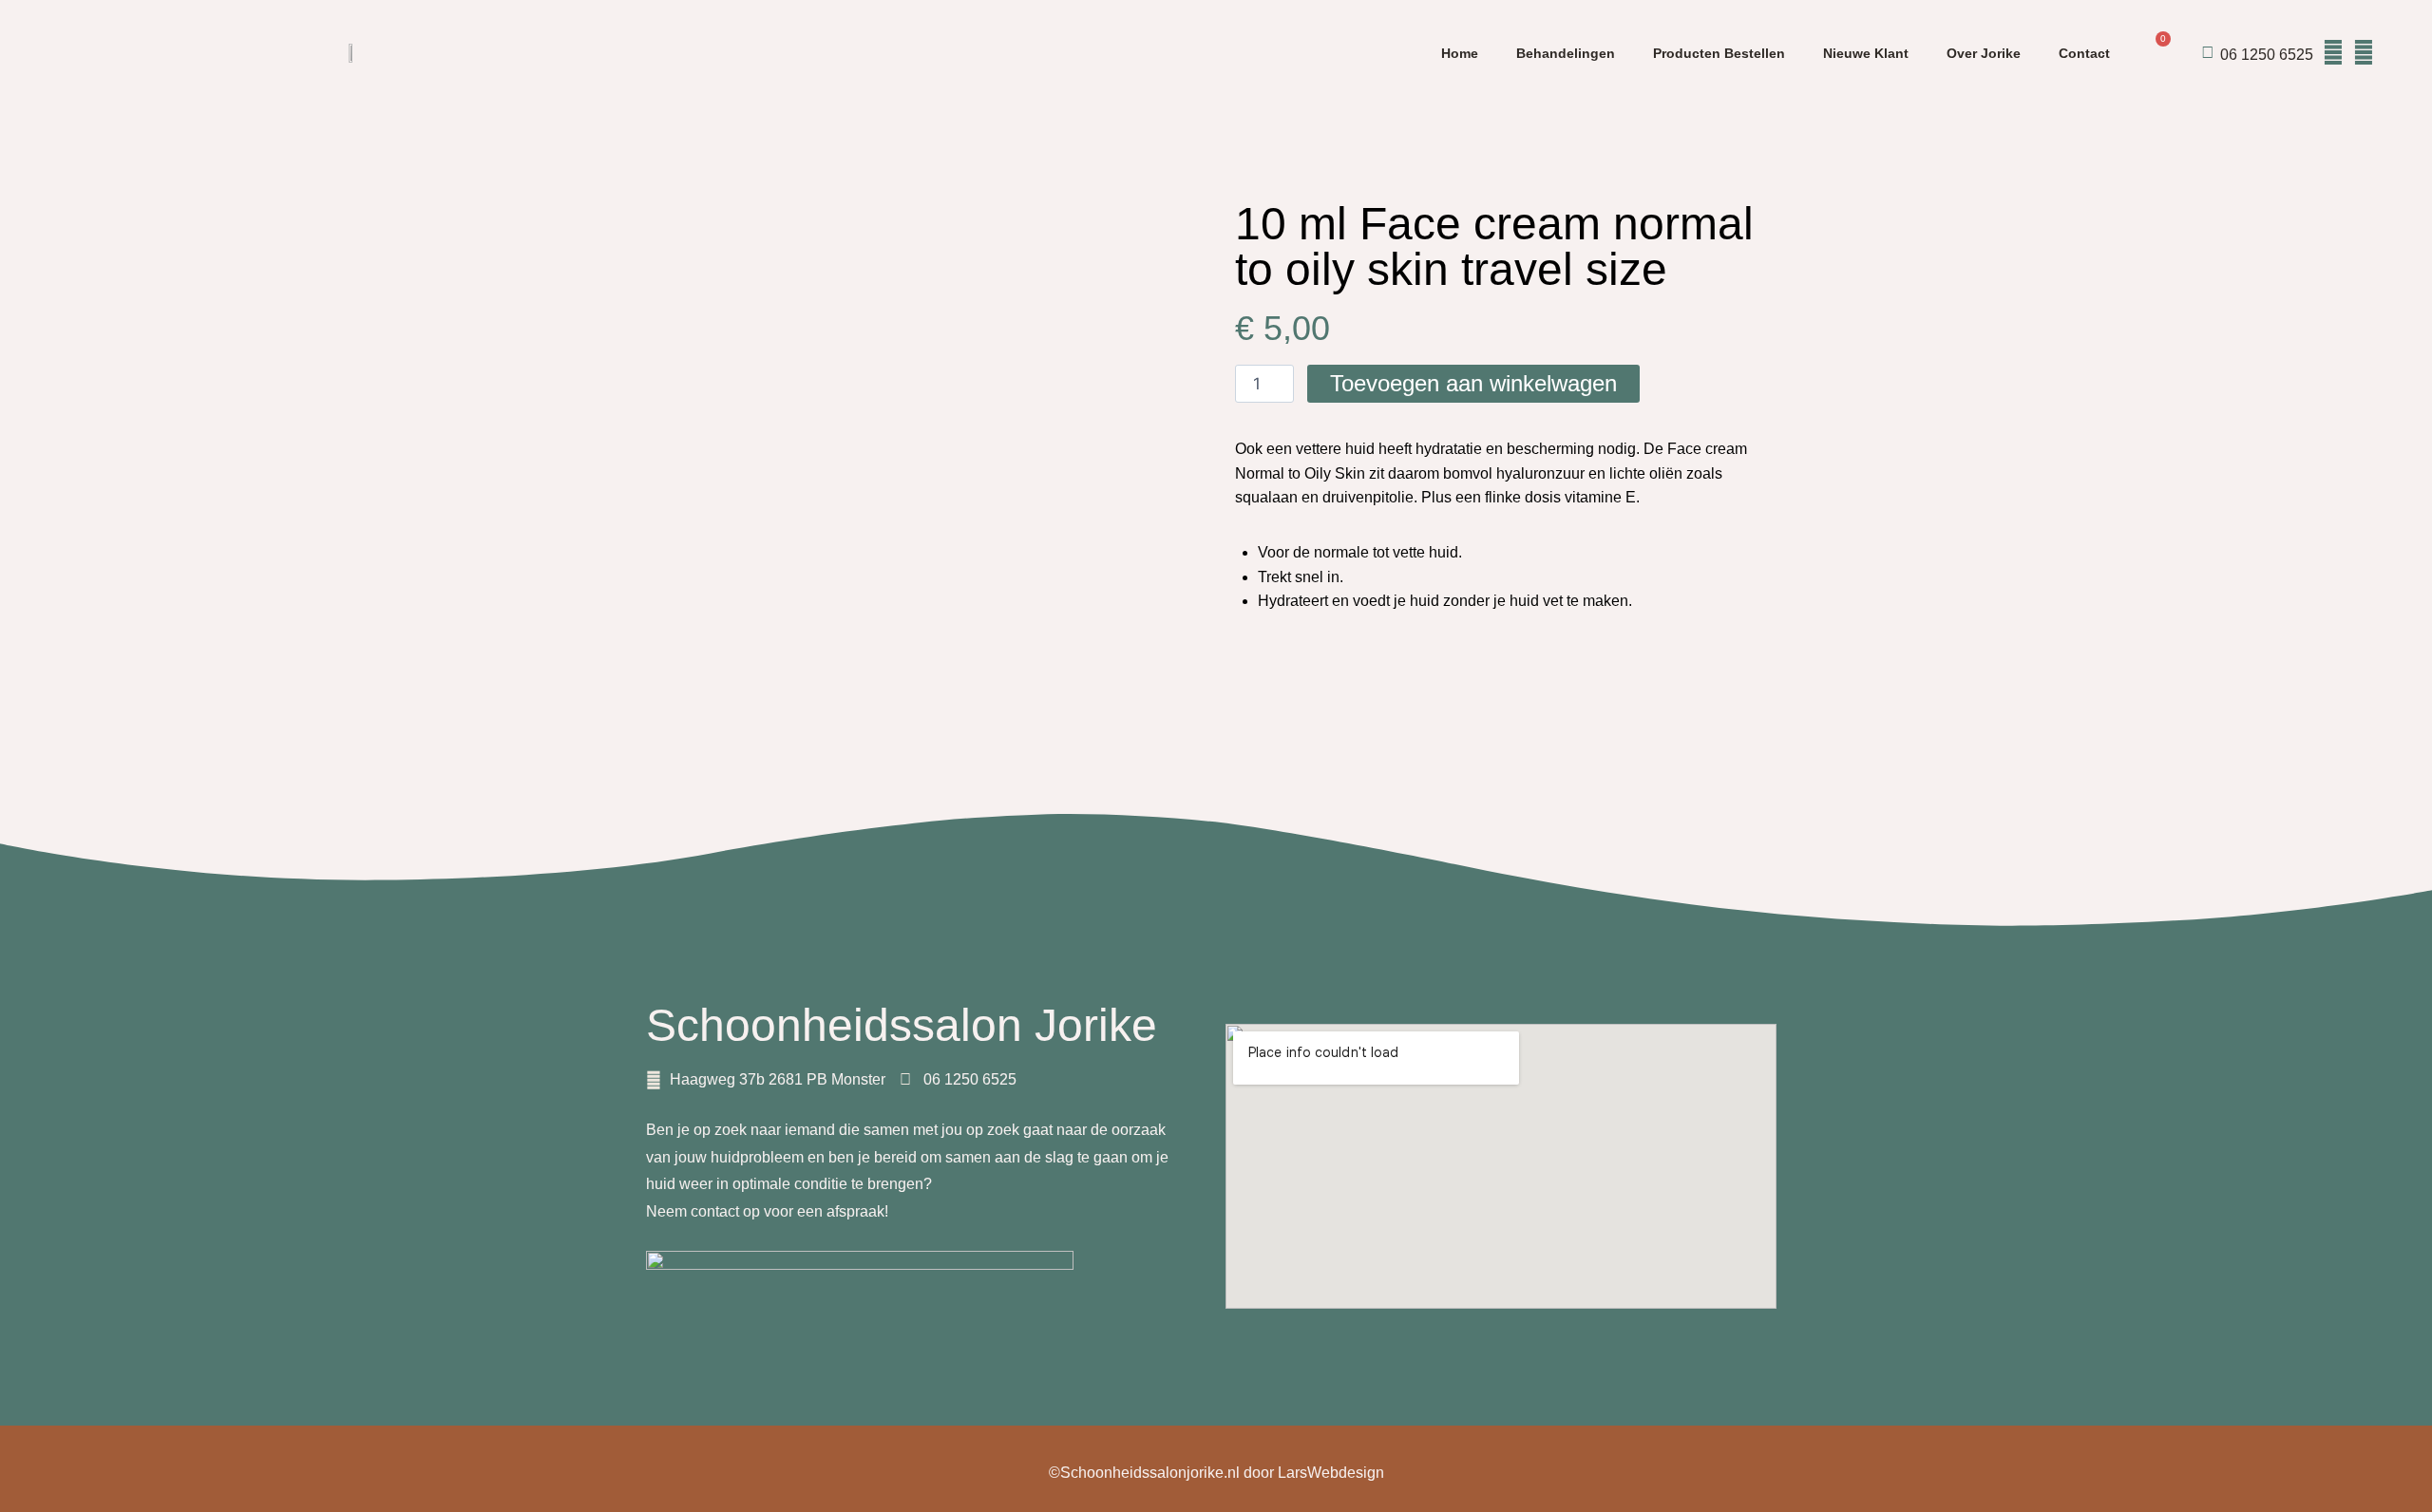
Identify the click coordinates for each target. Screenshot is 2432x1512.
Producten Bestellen (1719, 53)
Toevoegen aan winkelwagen (1473, 383)
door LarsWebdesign (1314, 1473)
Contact (2084, 53)
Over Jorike (1984, 53)
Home (1460, 53)
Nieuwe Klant (1866, 53)
